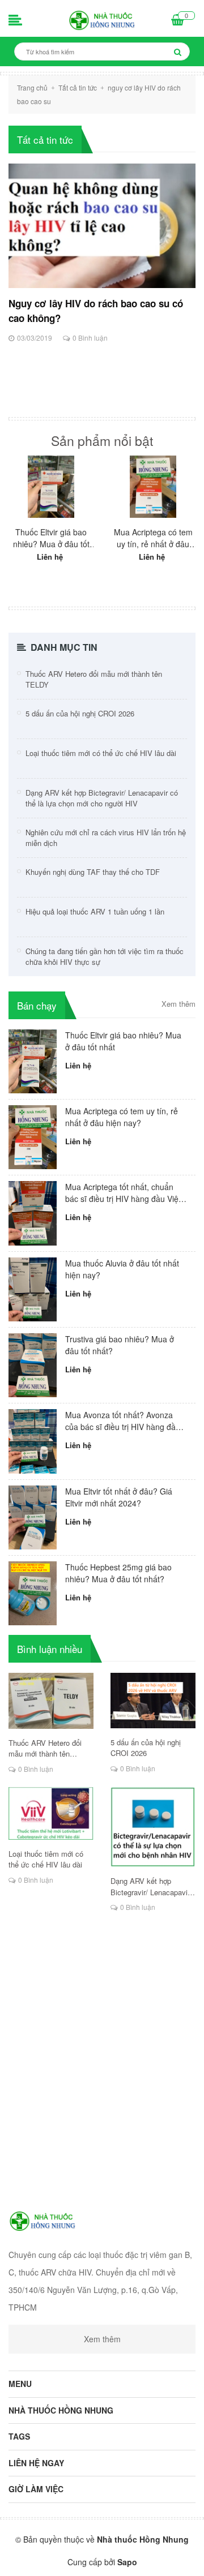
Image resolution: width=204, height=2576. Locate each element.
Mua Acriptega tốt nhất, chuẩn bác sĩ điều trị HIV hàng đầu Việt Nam (123, 1193)
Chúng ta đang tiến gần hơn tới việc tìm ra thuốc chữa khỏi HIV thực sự (105, 957)
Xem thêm (178, 1004)
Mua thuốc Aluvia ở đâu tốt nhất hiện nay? (122, 1269)
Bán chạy (37, 1005)
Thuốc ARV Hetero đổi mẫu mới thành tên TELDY (94, 679)
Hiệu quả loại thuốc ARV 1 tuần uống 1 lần (95, 911)
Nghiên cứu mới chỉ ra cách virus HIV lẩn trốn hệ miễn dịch (106, 838)
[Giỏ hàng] (178, 21)
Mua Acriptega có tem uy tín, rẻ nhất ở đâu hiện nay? (153, 538)
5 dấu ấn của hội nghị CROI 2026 (80, 713)
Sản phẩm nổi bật (102, 441)
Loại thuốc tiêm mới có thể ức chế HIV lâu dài (101, 753)
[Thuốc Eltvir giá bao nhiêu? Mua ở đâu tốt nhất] (51, 487)
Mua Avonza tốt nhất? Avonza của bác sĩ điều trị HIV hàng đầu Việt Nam (123, 1421)
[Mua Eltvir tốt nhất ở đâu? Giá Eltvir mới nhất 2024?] (33, 1516)
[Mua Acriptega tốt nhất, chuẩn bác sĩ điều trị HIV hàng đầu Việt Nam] (33, 1212)
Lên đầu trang (101, 2558)
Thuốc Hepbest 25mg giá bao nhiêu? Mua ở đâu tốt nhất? (118, 1573)
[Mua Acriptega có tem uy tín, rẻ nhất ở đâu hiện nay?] (153, 487)
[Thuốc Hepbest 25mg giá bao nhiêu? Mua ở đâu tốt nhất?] (33, 1592)
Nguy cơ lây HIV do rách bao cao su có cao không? (96, 311)
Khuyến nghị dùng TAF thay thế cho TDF (93, 872)
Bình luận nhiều (50, 1649)
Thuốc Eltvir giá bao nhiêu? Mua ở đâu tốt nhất (51, 538)
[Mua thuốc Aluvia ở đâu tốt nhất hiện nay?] (33, 1288)
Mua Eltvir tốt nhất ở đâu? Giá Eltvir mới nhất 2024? (119, 1497)
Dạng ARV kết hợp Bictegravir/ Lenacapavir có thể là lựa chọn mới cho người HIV (102, 798)
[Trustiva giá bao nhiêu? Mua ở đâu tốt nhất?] (33, 1364)
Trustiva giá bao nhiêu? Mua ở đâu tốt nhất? (120, 1345)
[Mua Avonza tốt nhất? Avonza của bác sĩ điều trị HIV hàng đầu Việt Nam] (33, 1440)
